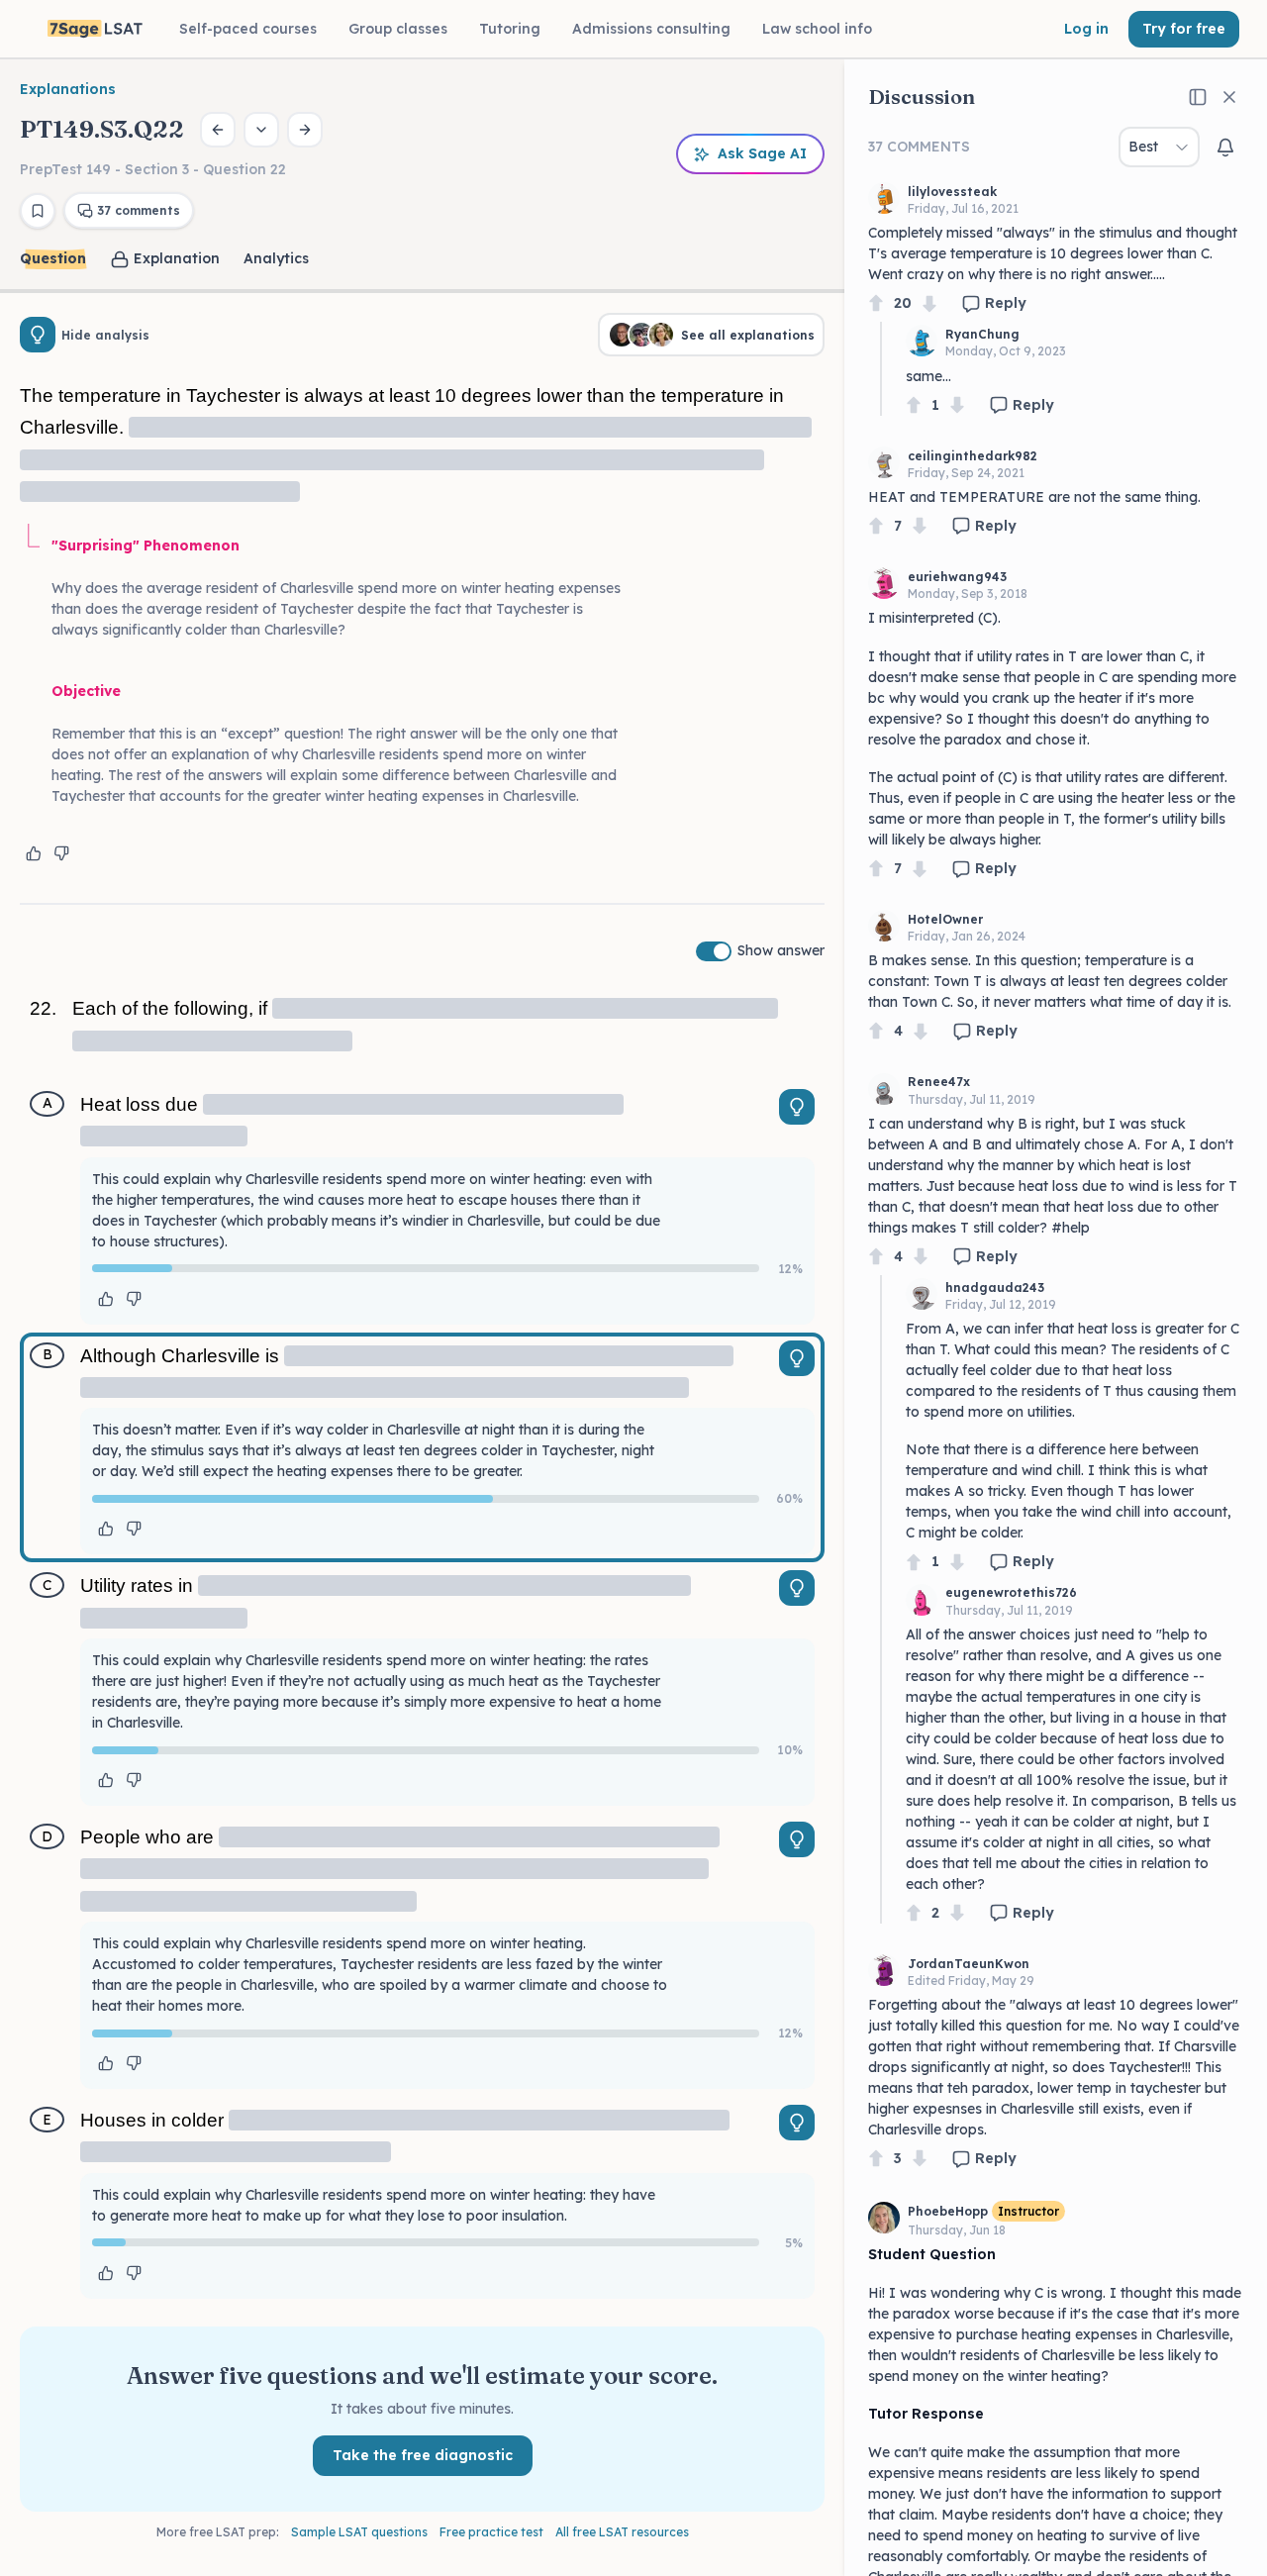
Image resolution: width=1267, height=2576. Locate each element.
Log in (1086, 29)
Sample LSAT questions (359, 2532)
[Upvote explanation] (34, 853)
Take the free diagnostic (423, 2455)
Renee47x (939, 1082)
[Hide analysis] (38, 335)
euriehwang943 (957, 577)
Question (53, 258)
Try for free (1184, 29)
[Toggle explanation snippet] (797, 1107)
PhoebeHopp (948, 2211)
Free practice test (491, 2532)
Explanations (68, 89)
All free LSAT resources (622, 2532)
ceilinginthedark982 (973, 456)
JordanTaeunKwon (969, 1964)
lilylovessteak (952, 192)
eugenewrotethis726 (1011, 1592)
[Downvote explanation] (61, 853)
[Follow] (1225, 148)
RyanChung (982, 334)
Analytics (276, 258)
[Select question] (261, 130)
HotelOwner (945, 919)
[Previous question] (218, 130)
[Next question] (305, 130)
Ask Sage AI (762, 153)
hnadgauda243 (995, 1288)
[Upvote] (876, 303)
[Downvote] (929, 303)
